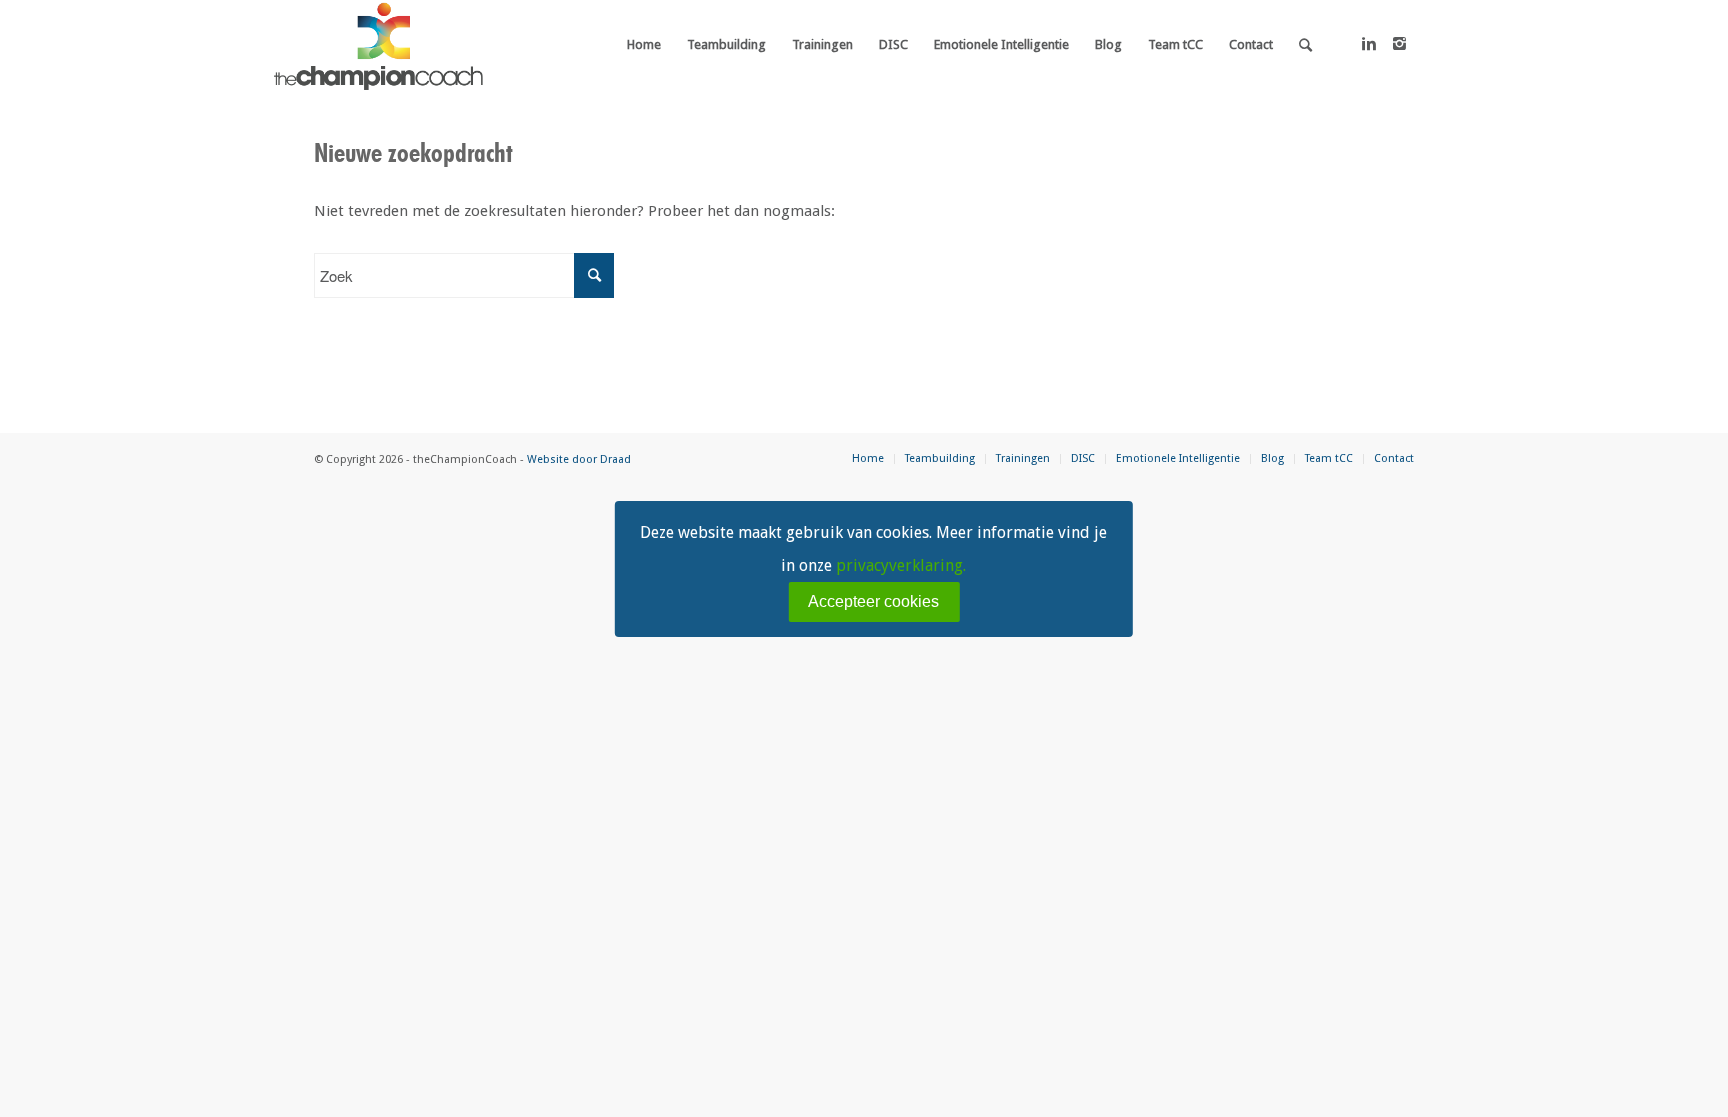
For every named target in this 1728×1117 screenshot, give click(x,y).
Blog (1272, 458)
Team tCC (1329, 458)
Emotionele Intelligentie (1178, 458)
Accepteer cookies (873, 601)
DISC (1083, 458)
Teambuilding (940, 458)
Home (868, 458)
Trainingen (1023, 458)
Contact (1394, 458)
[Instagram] (1399, 44)
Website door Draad (579, 459)
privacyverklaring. (901, 565)
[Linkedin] (1369, 44)
